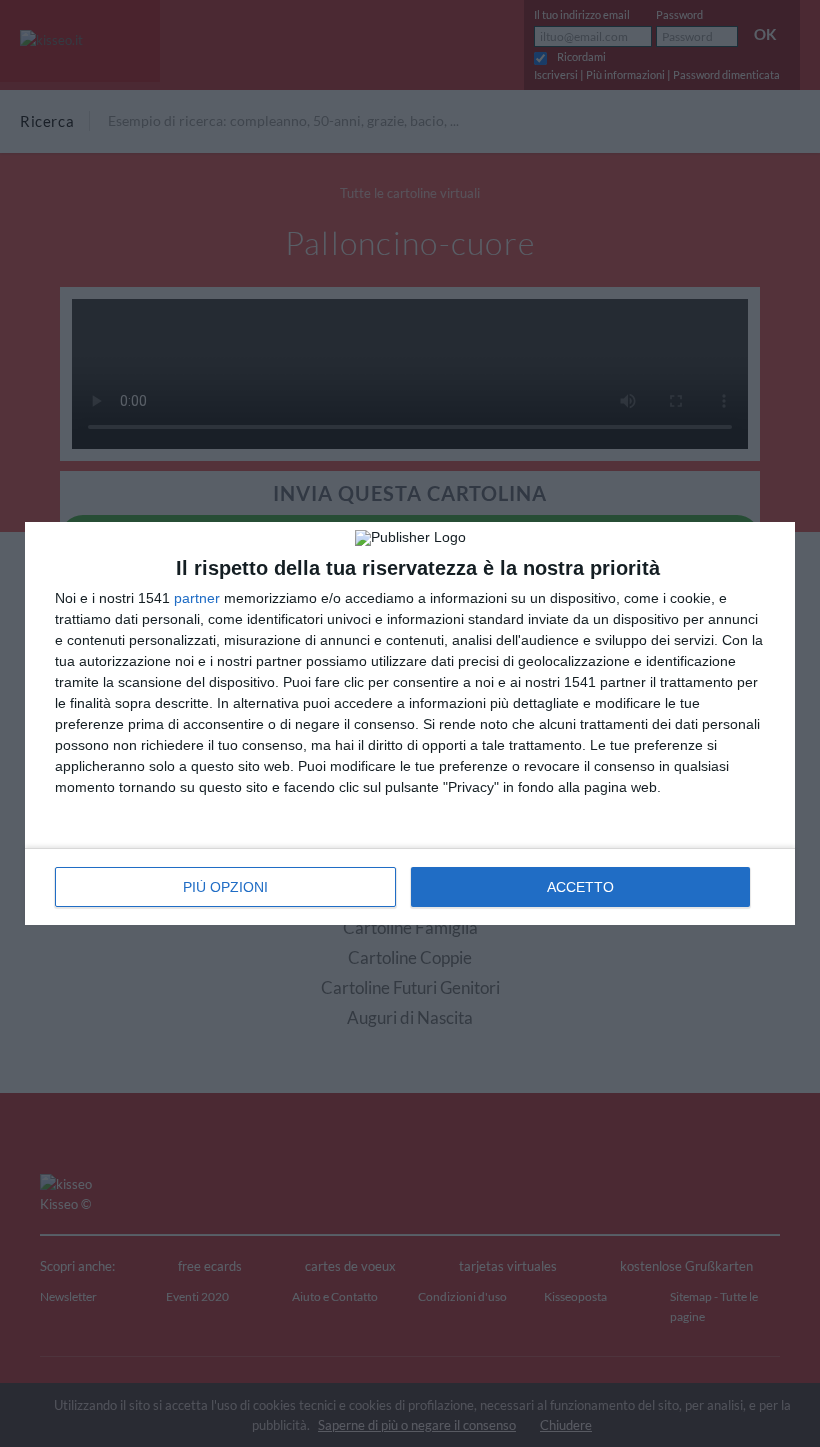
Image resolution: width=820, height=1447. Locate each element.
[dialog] (410, 723)
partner (197, 598)
